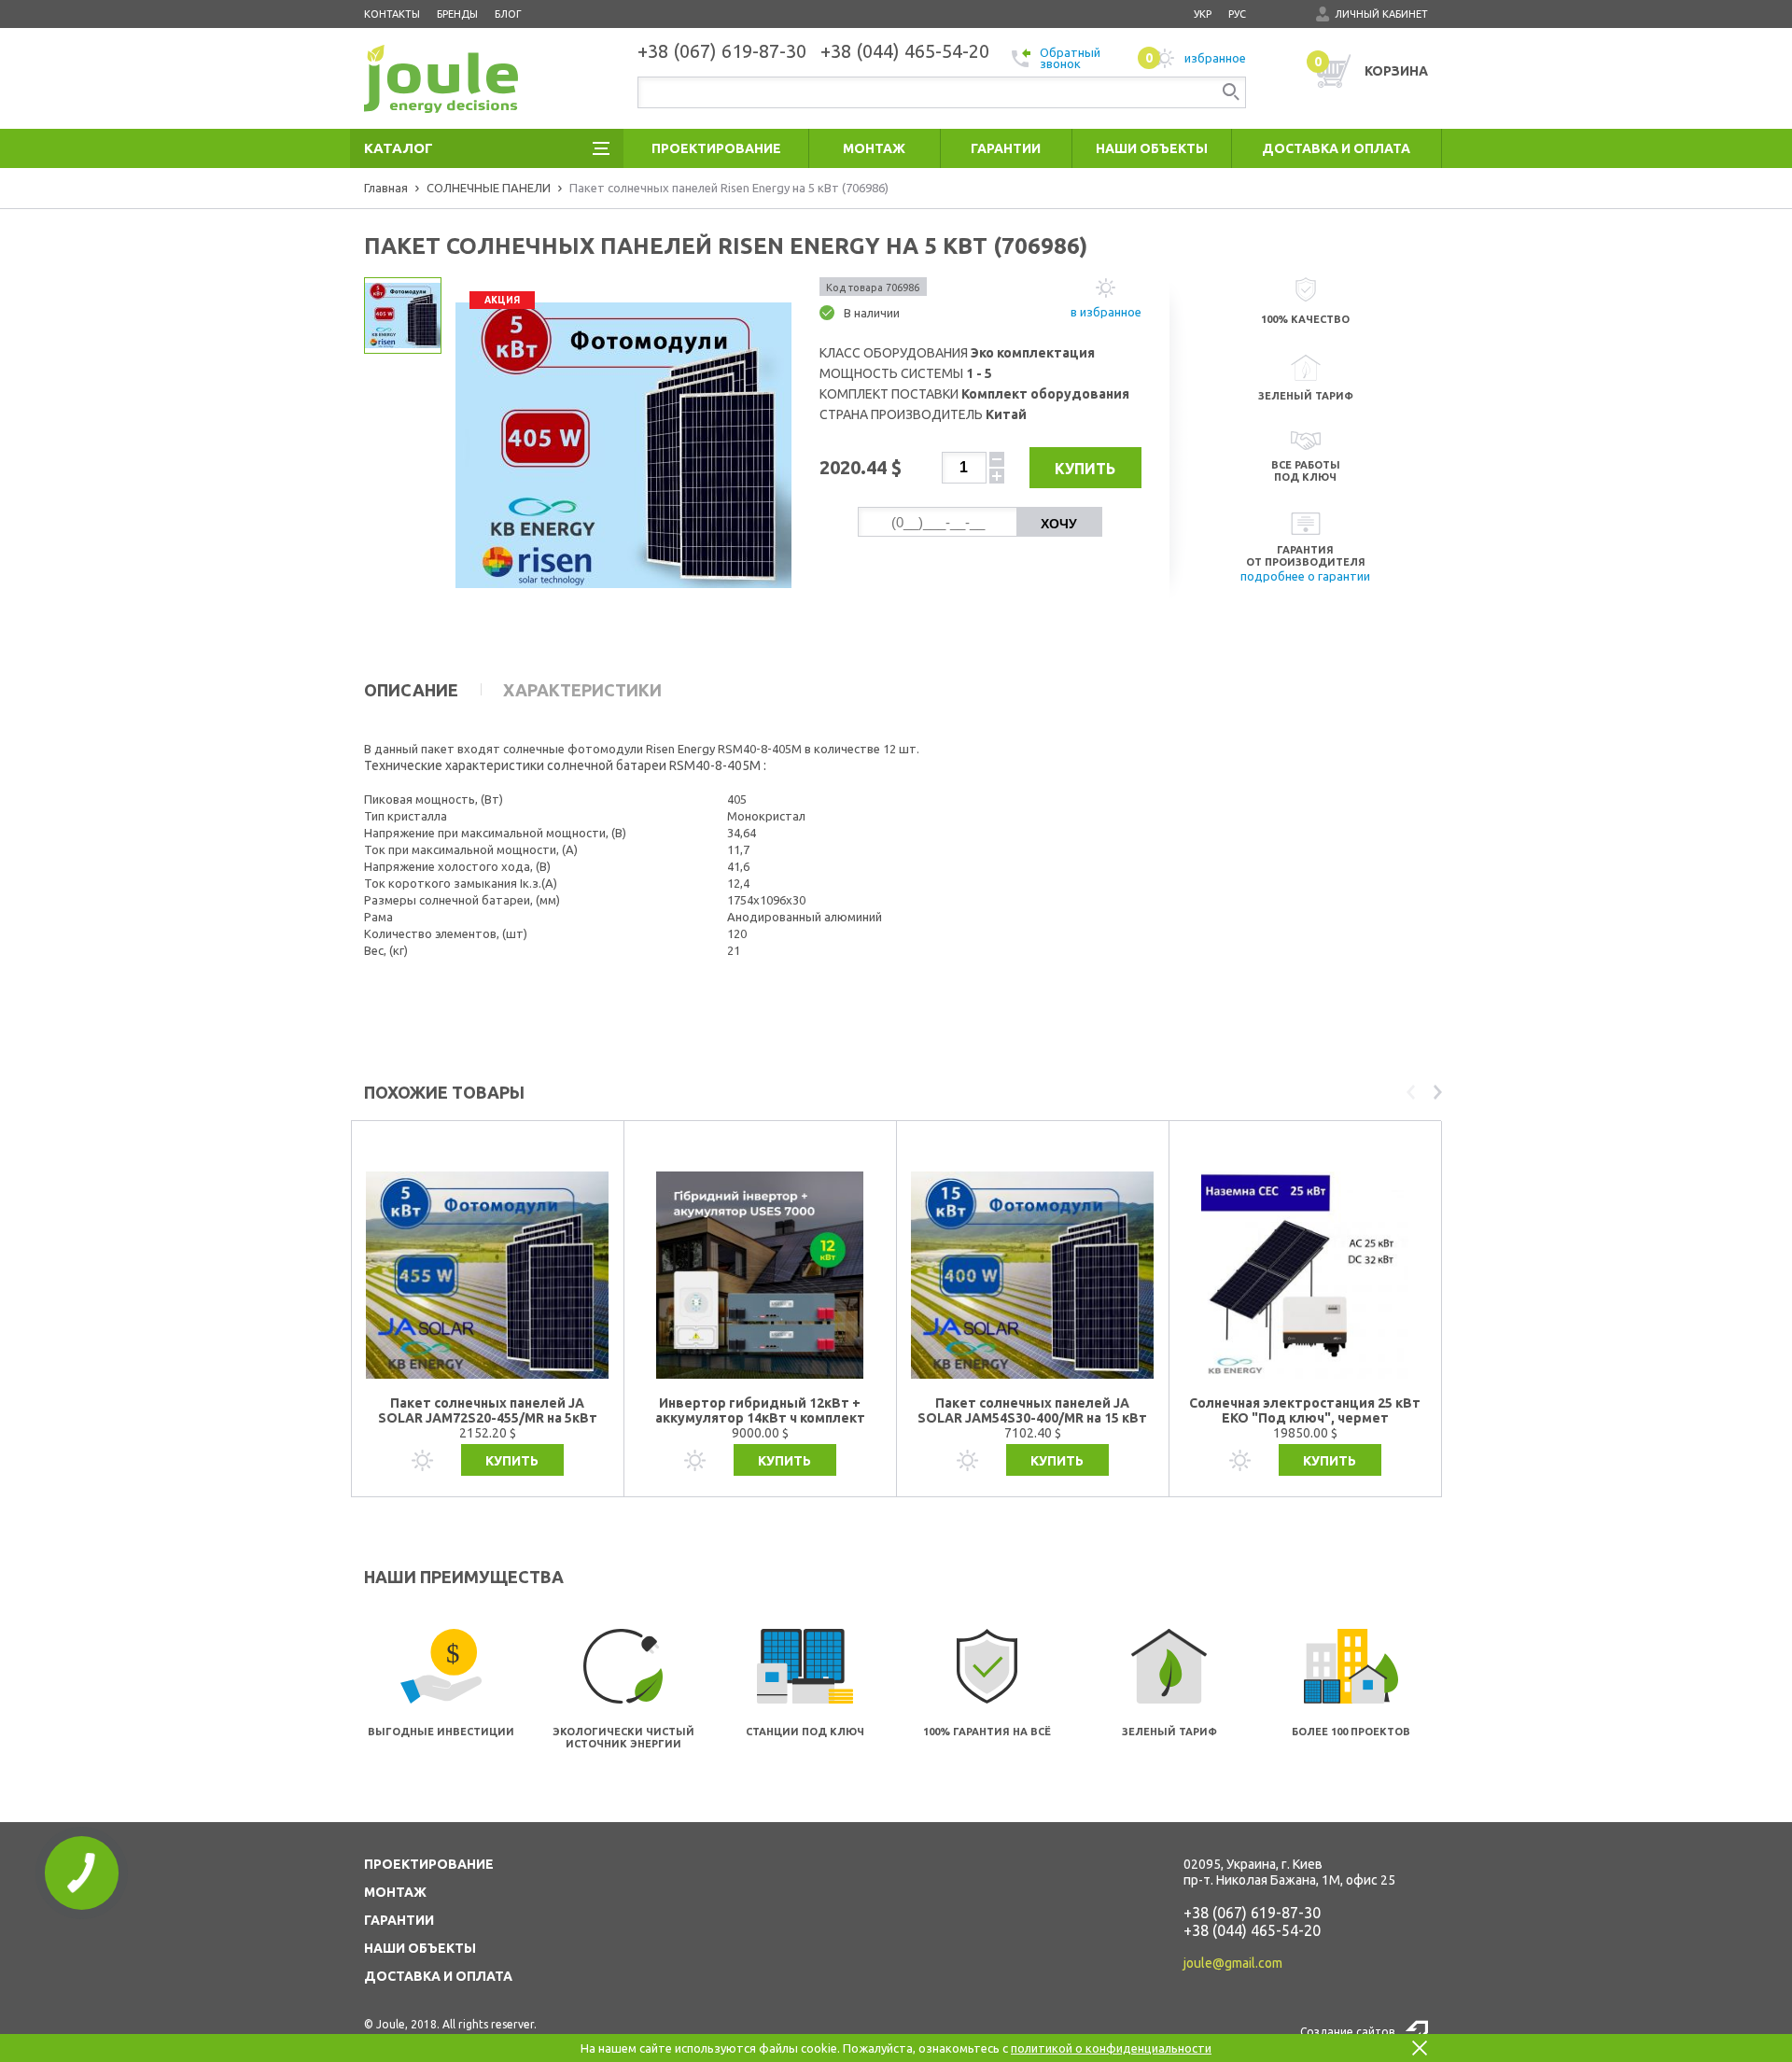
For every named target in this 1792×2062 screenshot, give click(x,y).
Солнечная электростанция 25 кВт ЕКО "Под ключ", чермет (1305, 1410)
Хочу (1059, 524)
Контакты (392, 14)
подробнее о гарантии (1305, 576)
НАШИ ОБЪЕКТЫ (420, 1948)
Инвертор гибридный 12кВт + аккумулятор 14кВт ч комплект (760, 1410)
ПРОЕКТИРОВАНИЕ (429, 1864)
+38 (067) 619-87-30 (1252, 1913)
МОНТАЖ (395, 1892)
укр (1203, 14)
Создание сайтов (1347, 2032)
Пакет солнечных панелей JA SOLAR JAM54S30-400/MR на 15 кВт (1032, 1410)
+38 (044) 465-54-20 (1252, 1930)
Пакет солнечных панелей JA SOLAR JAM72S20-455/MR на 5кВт (488, 1410)
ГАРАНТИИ (399, 1920)
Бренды (457, 14)
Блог (508, 14)
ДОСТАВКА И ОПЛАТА (438, 1976)
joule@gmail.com (1233, 1963)
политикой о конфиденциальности (1111, 2048)
